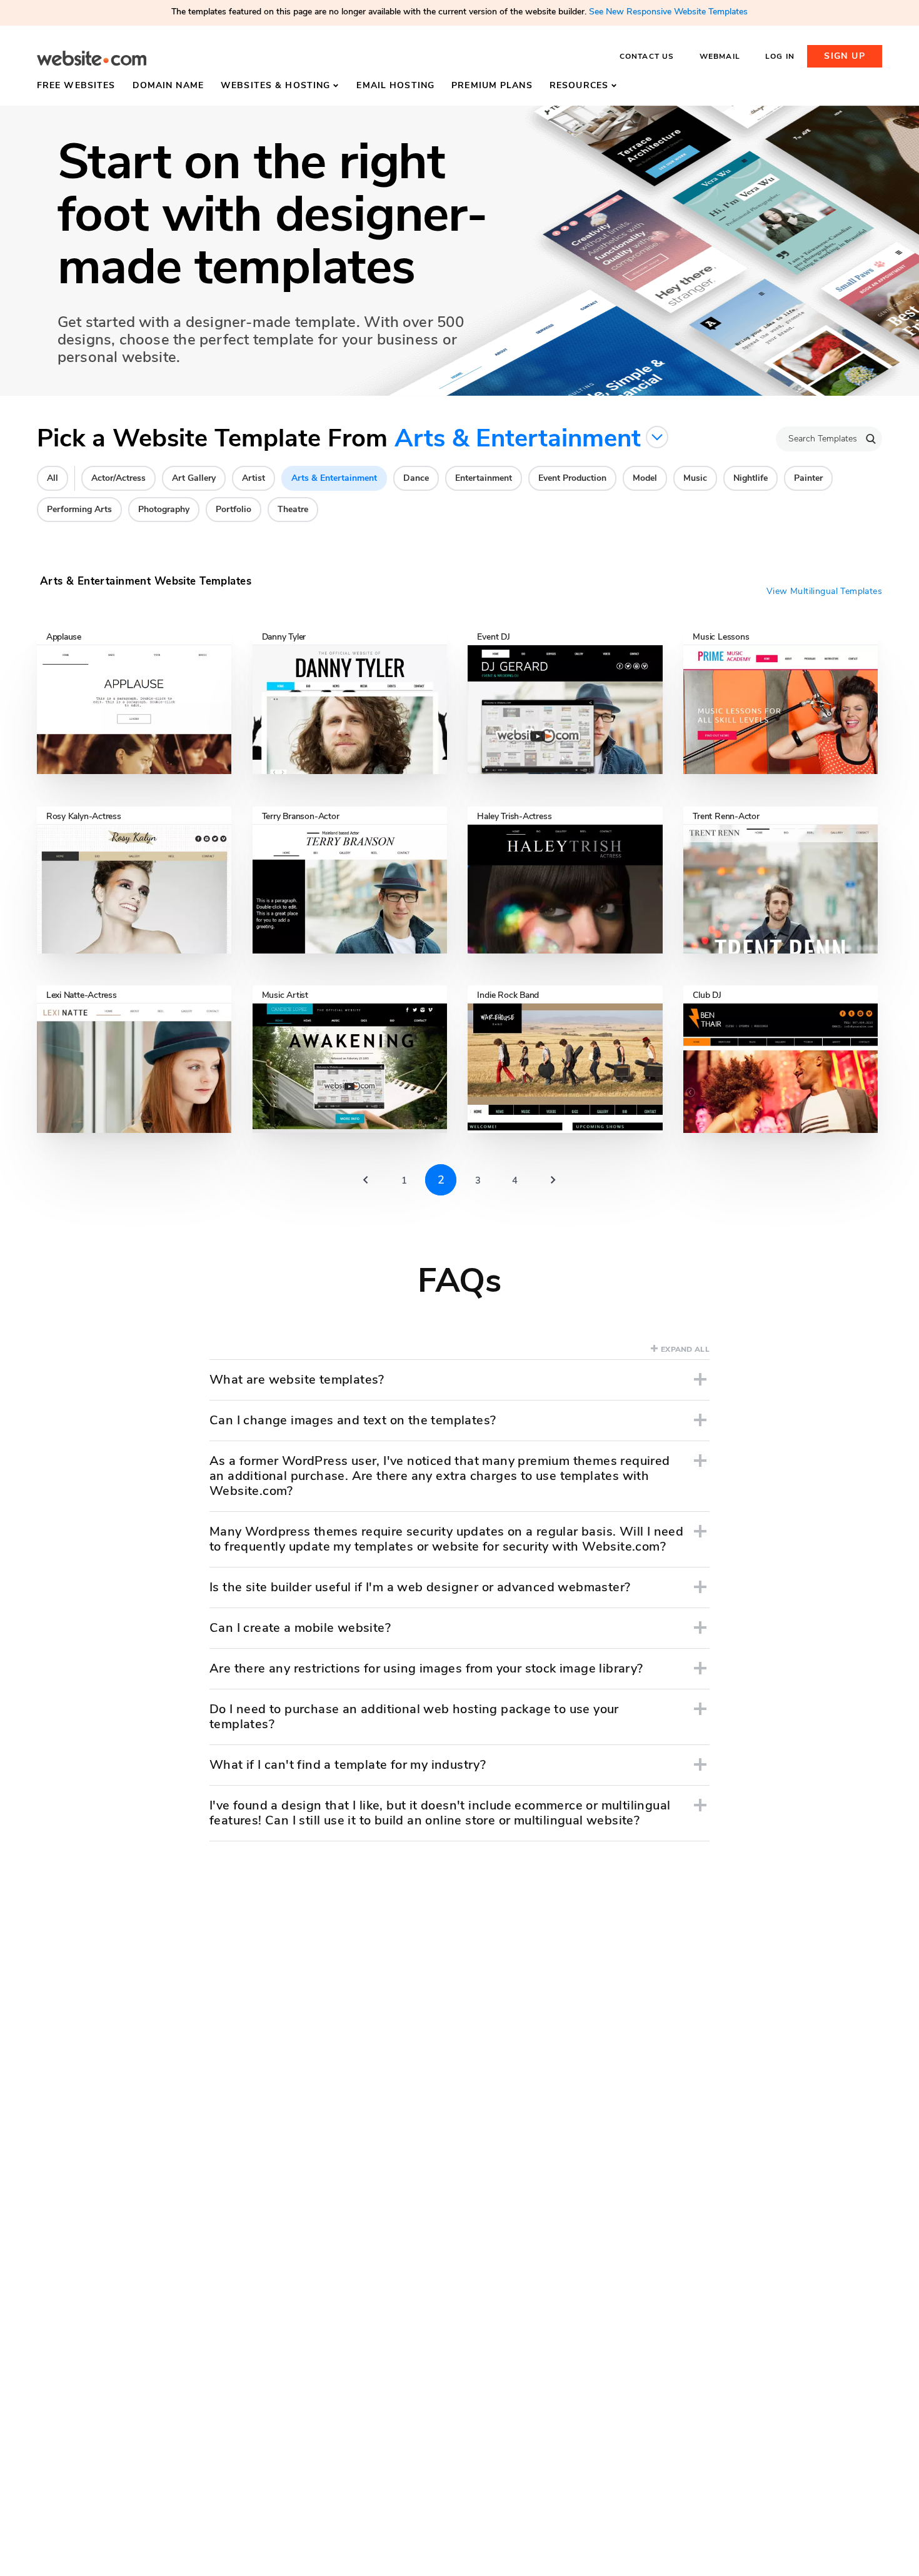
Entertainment (484, 478)
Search (871, 439)
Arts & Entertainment (334, 478)
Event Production (572, 478)
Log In (780, 56)
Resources (579, 85)
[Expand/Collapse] (700, 1379)
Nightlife (751, 478)
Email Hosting (395, 85)
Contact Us (647, 56)
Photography (164, 509)
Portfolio (234, 509)
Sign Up (845, 56)
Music (695, 478)
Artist (254, 478)
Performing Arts (79, 509)
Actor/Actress (118, 478)
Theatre (293, 509)
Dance (416, 478)
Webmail (720, 56)
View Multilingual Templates (824, 591)
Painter (808, 478)
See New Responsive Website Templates (668, 12)
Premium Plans (492, 85)
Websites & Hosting (275, 85)
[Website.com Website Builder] (92, 58)
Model (645, 478)
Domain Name (168, 85)
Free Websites (76, 85)
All (53, 478)
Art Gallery (194, 478)
